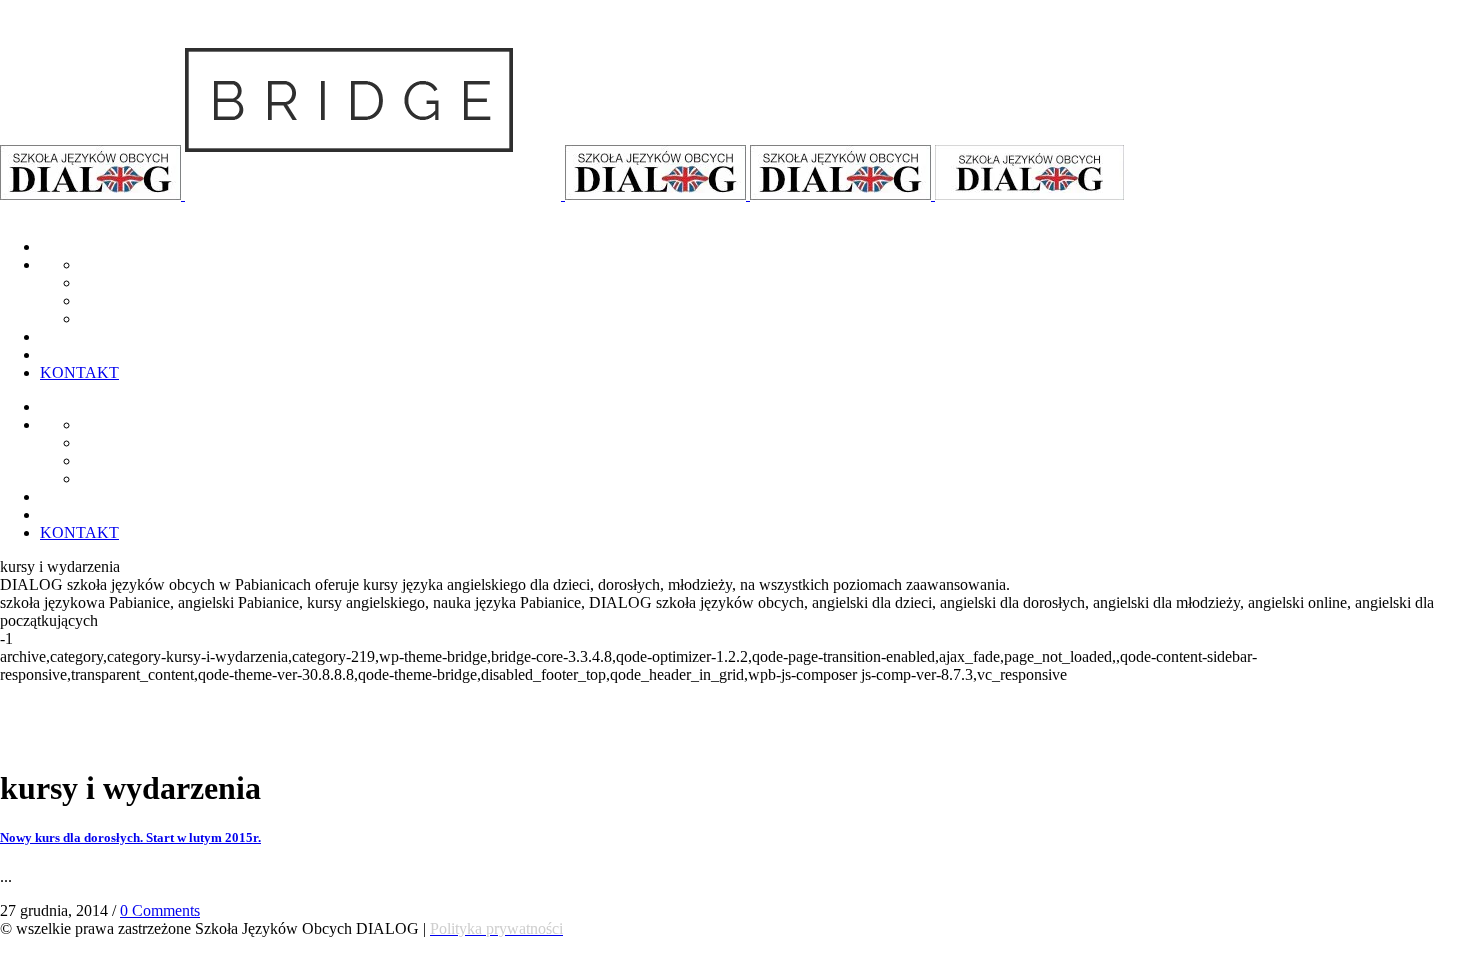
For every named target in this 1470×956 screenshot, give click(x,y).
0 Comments (160, 910)
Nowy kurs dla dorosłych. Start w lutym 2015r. (130, 837)
